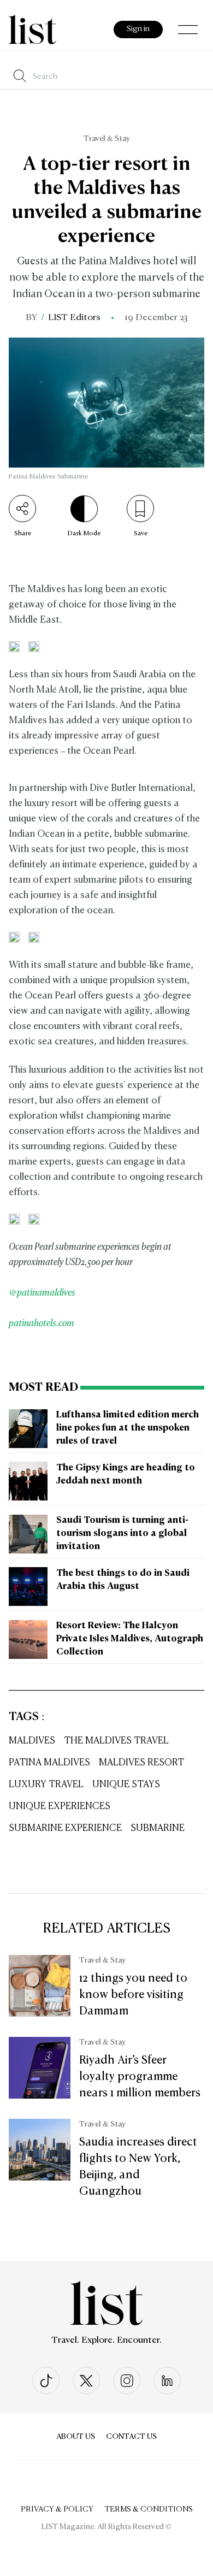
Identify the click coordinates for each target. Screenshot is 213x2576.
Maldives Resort (141, 1763)
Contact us (131, 2437)
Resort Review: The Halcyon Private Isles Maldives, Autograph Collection (130, 1639)
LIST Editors (74, 318)
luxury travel (46, 1785)
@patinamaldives (42, 1293)
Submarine (158, 1828)
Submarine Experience (65, 1828)
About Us (76, 2437)
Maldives (32, 1741)
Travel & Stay (107, 139)
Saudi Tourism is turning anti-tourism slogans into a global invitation (122, 1534)
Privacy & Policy (57, 2509)
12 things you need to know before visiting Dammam (133, 1995)
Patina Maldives (49, 1763)
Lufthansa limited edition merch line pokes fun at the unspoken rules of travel (128, 1428)
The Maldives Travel (116, 1741)
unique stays (126, 1785)
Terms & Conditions (149, 2509)
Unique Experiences (60, 1807)
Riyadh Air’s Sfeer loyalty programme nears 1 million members (140, 2077)
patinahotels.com (42, 1324)
